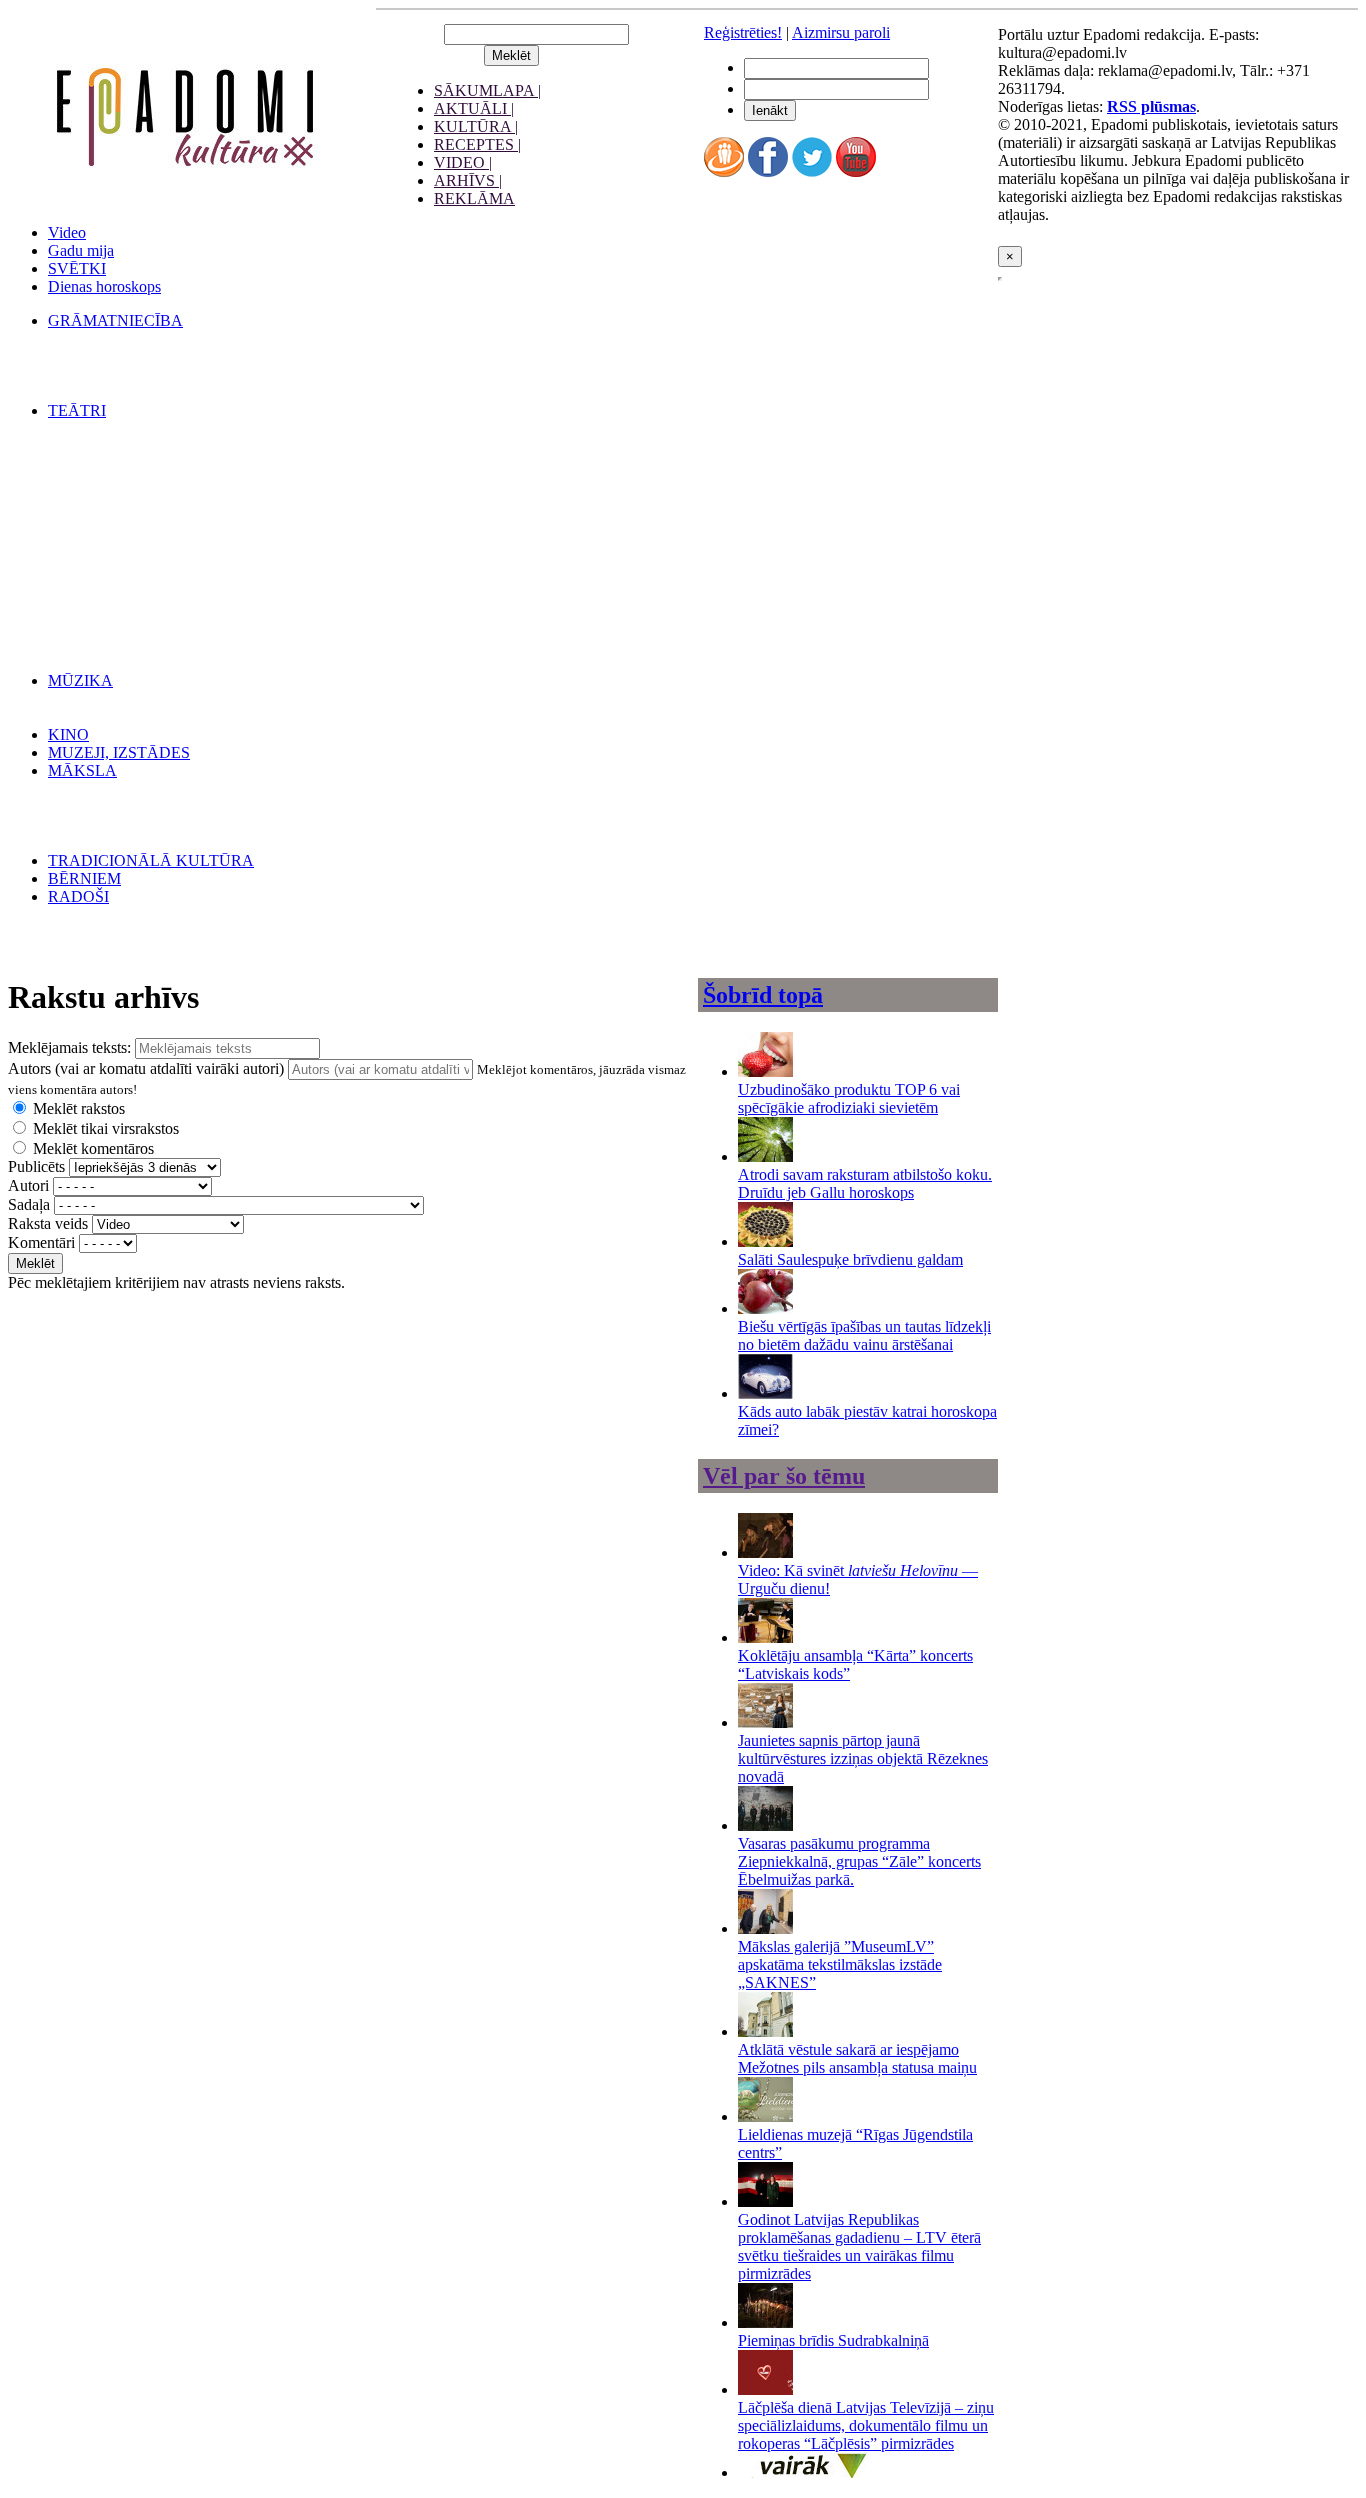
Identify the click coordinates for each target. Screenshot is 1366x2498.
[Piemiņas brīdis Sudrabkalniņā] (765, 2322)
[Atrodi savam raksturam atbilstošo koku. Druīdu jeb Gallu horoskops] (765, 1156)
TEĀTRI (77, 410)
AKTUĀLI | (474, 108)
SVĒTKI (77, 268)
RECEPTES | (477, 144)
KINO (68, 734)
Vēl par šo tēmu (784, 1476)
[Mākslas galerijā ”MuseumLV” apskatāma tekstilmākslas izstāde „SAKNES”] (765, 1928)
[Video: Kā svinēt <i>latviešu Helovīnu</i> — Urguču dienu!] (765, 1552)
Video (67, 232)
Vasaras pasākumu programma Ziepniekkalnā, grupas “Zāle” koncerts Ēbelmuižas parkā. (859, 1861)
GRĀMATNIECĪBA (115, 320)
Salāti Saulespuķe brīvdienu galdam (850, 1259)
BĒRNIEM (84, 878)
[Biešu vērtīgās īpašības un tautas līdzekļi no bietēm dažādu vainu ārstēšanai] (765, 1308)
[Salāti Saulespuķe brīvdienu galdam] (765, 1241)
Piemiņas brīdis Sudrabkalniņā (833, 2340)
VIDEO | (463, 162)
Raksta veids (48, 1223)
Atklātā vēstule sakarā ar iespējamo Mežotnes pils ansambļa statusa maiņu (857, 2058)
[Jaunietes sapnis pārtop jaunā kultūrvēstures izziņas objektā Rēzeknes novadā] (765, 1722)
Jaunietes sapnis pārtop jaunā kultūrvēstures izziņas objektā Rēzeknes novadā (863, 1758)
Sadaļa (29, 1204)
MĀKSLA (82, 770)
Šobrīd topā (763, 995)
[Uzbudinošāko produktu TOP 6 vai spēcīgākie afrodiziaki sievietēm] (765, 1071)
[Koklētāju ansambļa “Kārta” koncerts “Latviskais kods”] (765, 1637)
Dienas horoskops (104, 286)
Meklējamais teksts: (69, 1047)
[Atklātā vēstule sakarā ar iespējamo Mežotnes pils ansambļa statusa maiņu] (765, 2031)
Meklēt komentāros (93, 1148)
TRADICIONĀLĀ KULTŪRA (151, 860)
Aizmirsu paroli (841, 32)
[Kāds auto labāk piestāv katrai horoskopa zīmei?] (765, 1393)
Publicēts (36, 1166)
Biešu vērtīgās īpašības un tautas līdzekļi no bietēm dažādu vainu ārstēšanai (864, 1335)
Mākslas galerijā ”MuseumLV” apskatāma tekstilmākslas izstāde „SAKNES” (840, 1964)
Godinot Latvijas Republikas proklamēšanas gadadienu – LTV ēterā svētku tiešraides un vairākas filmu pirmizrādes (859, 2246)
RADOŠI (78, 896)
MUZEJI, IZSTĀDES (119, 752)
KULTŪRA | (476, 126)
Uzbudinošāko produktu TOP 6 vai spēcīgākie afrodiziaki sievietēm (849, 1098)
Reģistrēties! (743, 32)
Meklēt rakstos (79, 1108)
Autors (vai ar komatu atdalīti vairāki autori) (146, 1068)
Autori (28, 1185)
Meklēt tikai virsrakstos (106, 1128)
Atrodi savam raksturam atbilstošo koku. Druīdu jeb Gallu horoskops (865, 1183)
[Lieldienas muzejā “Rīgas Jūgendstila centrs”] (765, 2116)
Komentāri (41, 1242)
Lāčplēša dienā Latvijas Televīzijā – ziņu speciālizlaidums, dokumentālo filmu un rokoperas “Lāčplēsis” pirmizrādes (866, 2425)
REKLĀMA (474, 198)
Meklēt (35, 1263)
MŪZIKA (80, 680)
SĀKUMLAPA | (487, 90)
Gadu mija (81, 250)
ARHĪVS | (468, 180)
